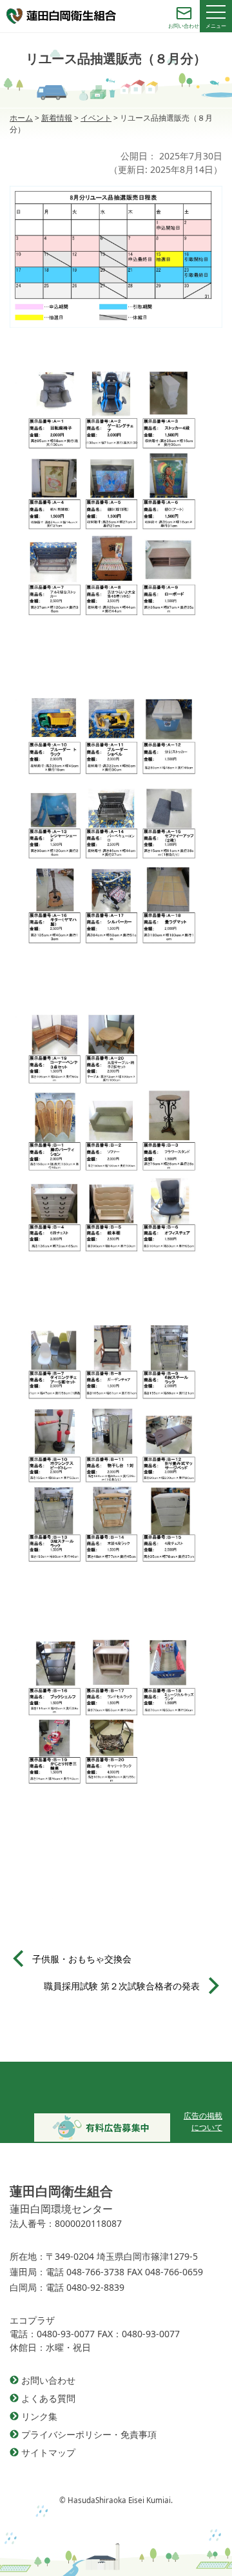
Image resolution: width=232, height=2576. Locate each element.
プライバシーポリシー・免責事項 (89, 2434)
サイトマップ (48, 2452)
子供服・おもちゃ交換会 (82, 1959)
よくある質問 (48, 2398)
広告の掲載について (203, 2121)
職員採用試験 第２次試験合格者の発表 (122, 1986)
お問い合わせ (48, 2380)
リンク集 (39, 2416)
